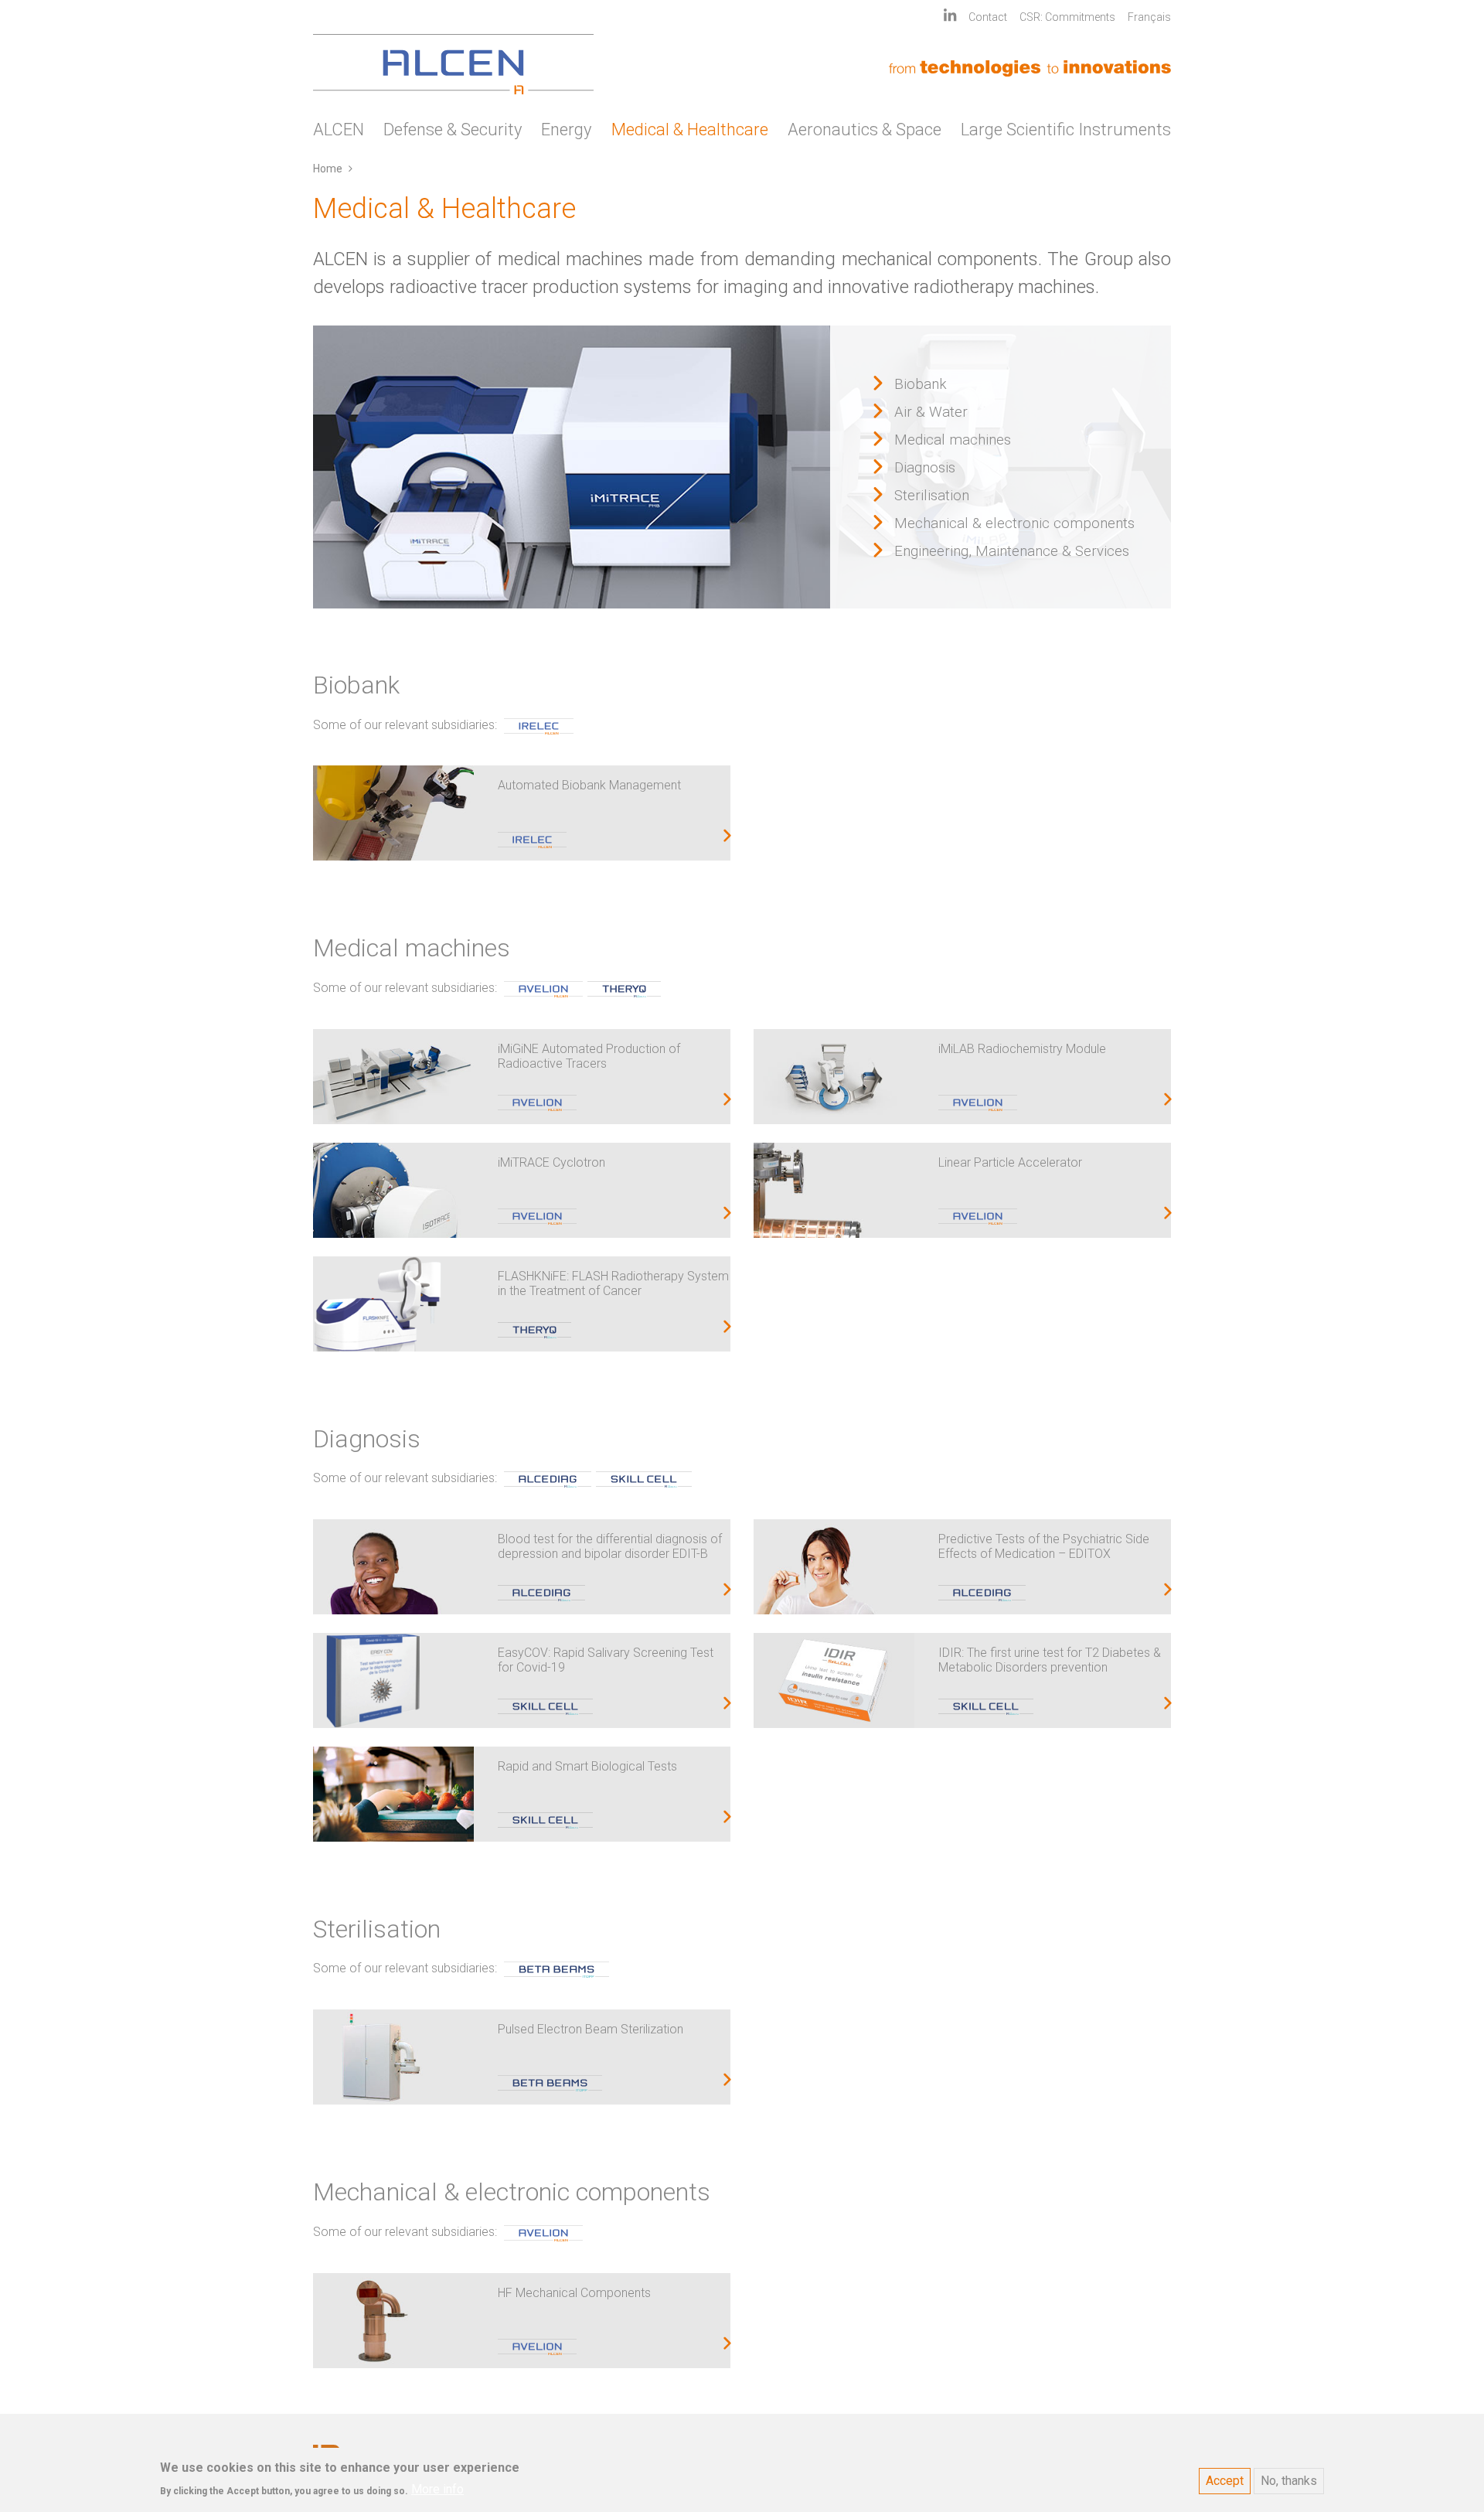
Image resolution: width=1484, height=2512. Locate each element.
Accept (1225, 2481)
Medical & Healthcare (690, 130)
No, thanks (1289, 2481)
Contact (988, 17)
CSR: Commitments (1067, 17)
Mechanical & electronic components (1014, 523)
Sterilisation (932, 496)
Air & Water (931, 412)
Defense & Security (453, 130)
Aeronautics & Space (865, 130)
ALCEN (339, 130)
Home (328, 169)
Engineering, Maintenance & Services (1012, 551)
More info (437, 2489)
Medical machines (953, 440)
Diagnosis (925, 468)
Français (1149, 17)
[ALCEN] (453, 64)
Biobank (921, 384)
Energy (566, 130)
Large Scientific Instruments (1066, 130)
